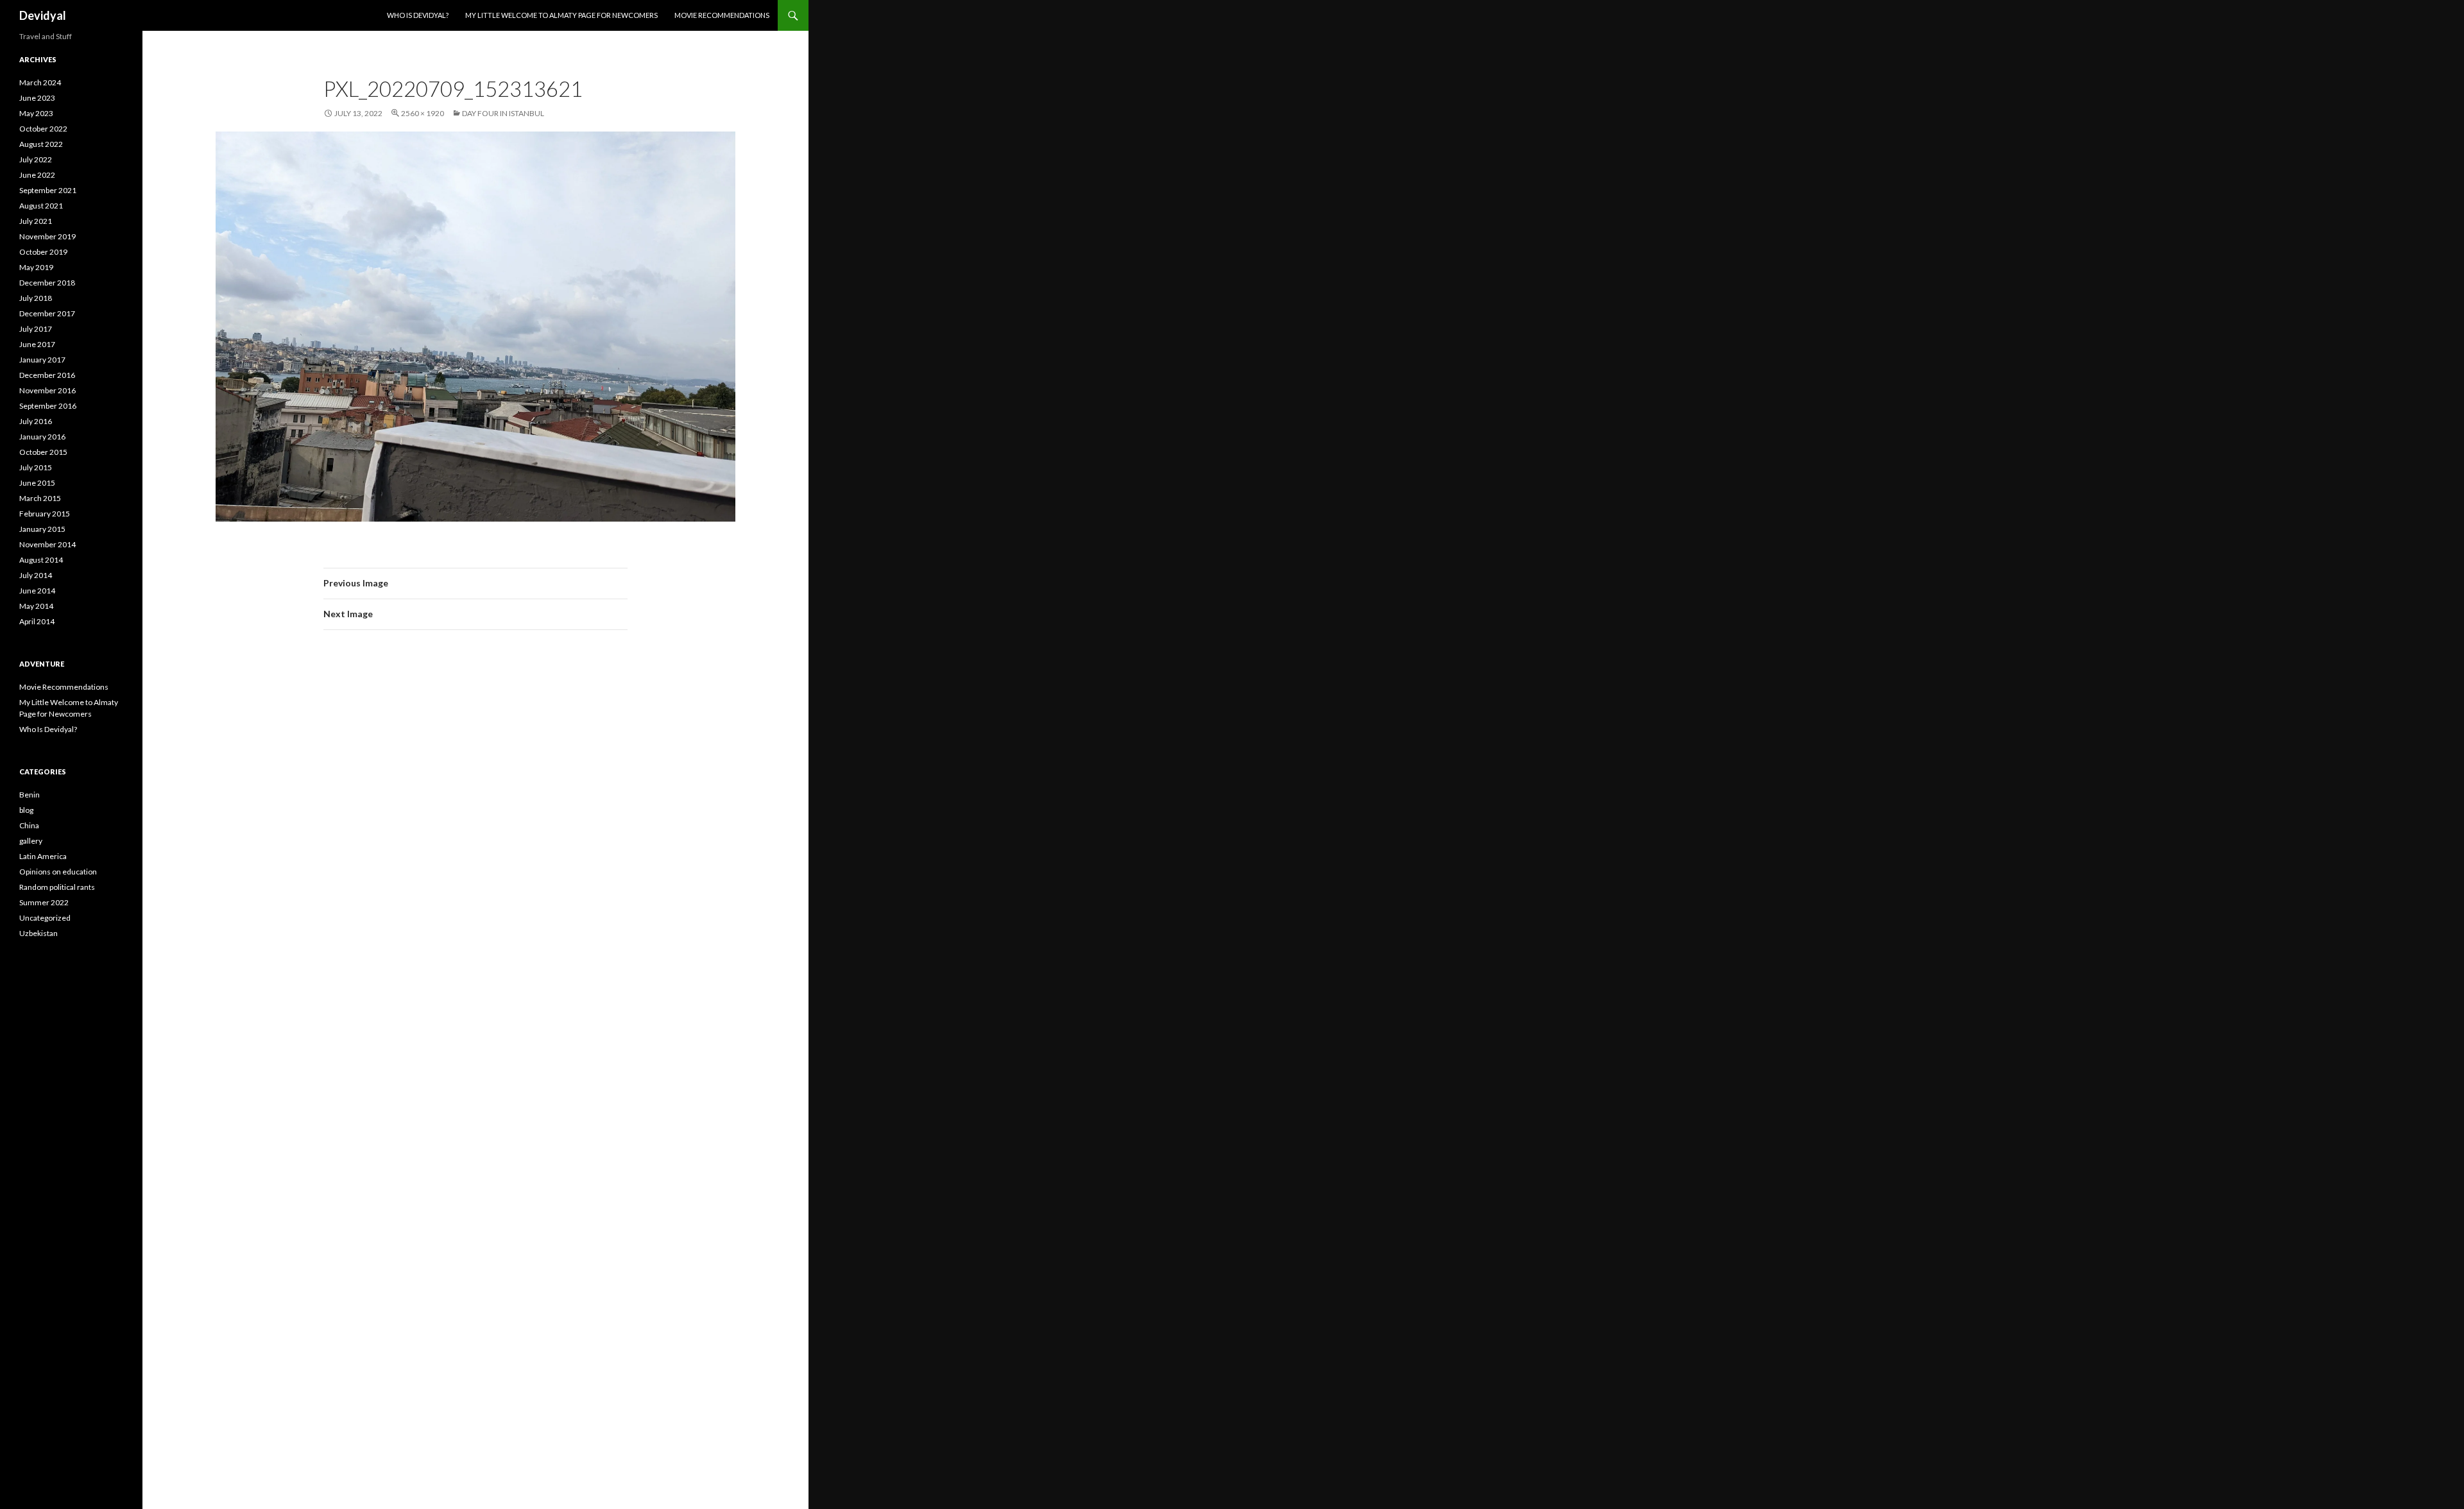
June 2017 (37, 344)
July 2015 (36, 467)
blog (26, 810)
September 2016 (48, 406)
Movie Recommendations (722, 15)
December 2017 (47, 313)
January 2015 (42, 529)
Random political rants (57, 887)
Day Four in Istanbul (503, 113)
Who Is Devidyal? (418, 15)
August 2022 (41, 144)
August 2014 (41, 560)
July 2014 (36, 575)
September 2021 (48, 190)
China (29, 825)
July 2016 (36, 421)
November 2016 (47, 390)
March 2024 (40, 82)
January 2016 (42, 437)
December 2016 (47, 375)
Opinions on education (58, 872)
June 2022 (37, 175)
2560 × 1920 (423, 113)
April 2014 (37, 621)
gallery (31, 841)
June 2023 (37, 98)
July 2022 (36, 159)
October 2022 (43, 129)
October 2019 (43, 252)
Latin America (43, 856)
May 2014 (36, 606)
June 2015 (37, 483)
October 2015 (43, 452)
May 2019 (36, 267)
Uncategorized (45, 918)
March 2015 (40, 498)
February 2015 (45, 514)
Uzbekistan (38, 933)
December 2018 (47, 283)
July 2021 (36, 221)
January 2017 (42, 360)
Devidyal (43, 15)
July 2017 (36, 329)
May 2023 (36, 113)
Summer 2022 (44, 902)
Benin (30, 795)
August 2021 (41, 206)
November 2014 (47, 544)
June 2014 (37, 591)
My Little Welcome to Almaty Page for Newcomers (561, 15)
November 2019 (47, 236)
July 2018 (36, 298)
